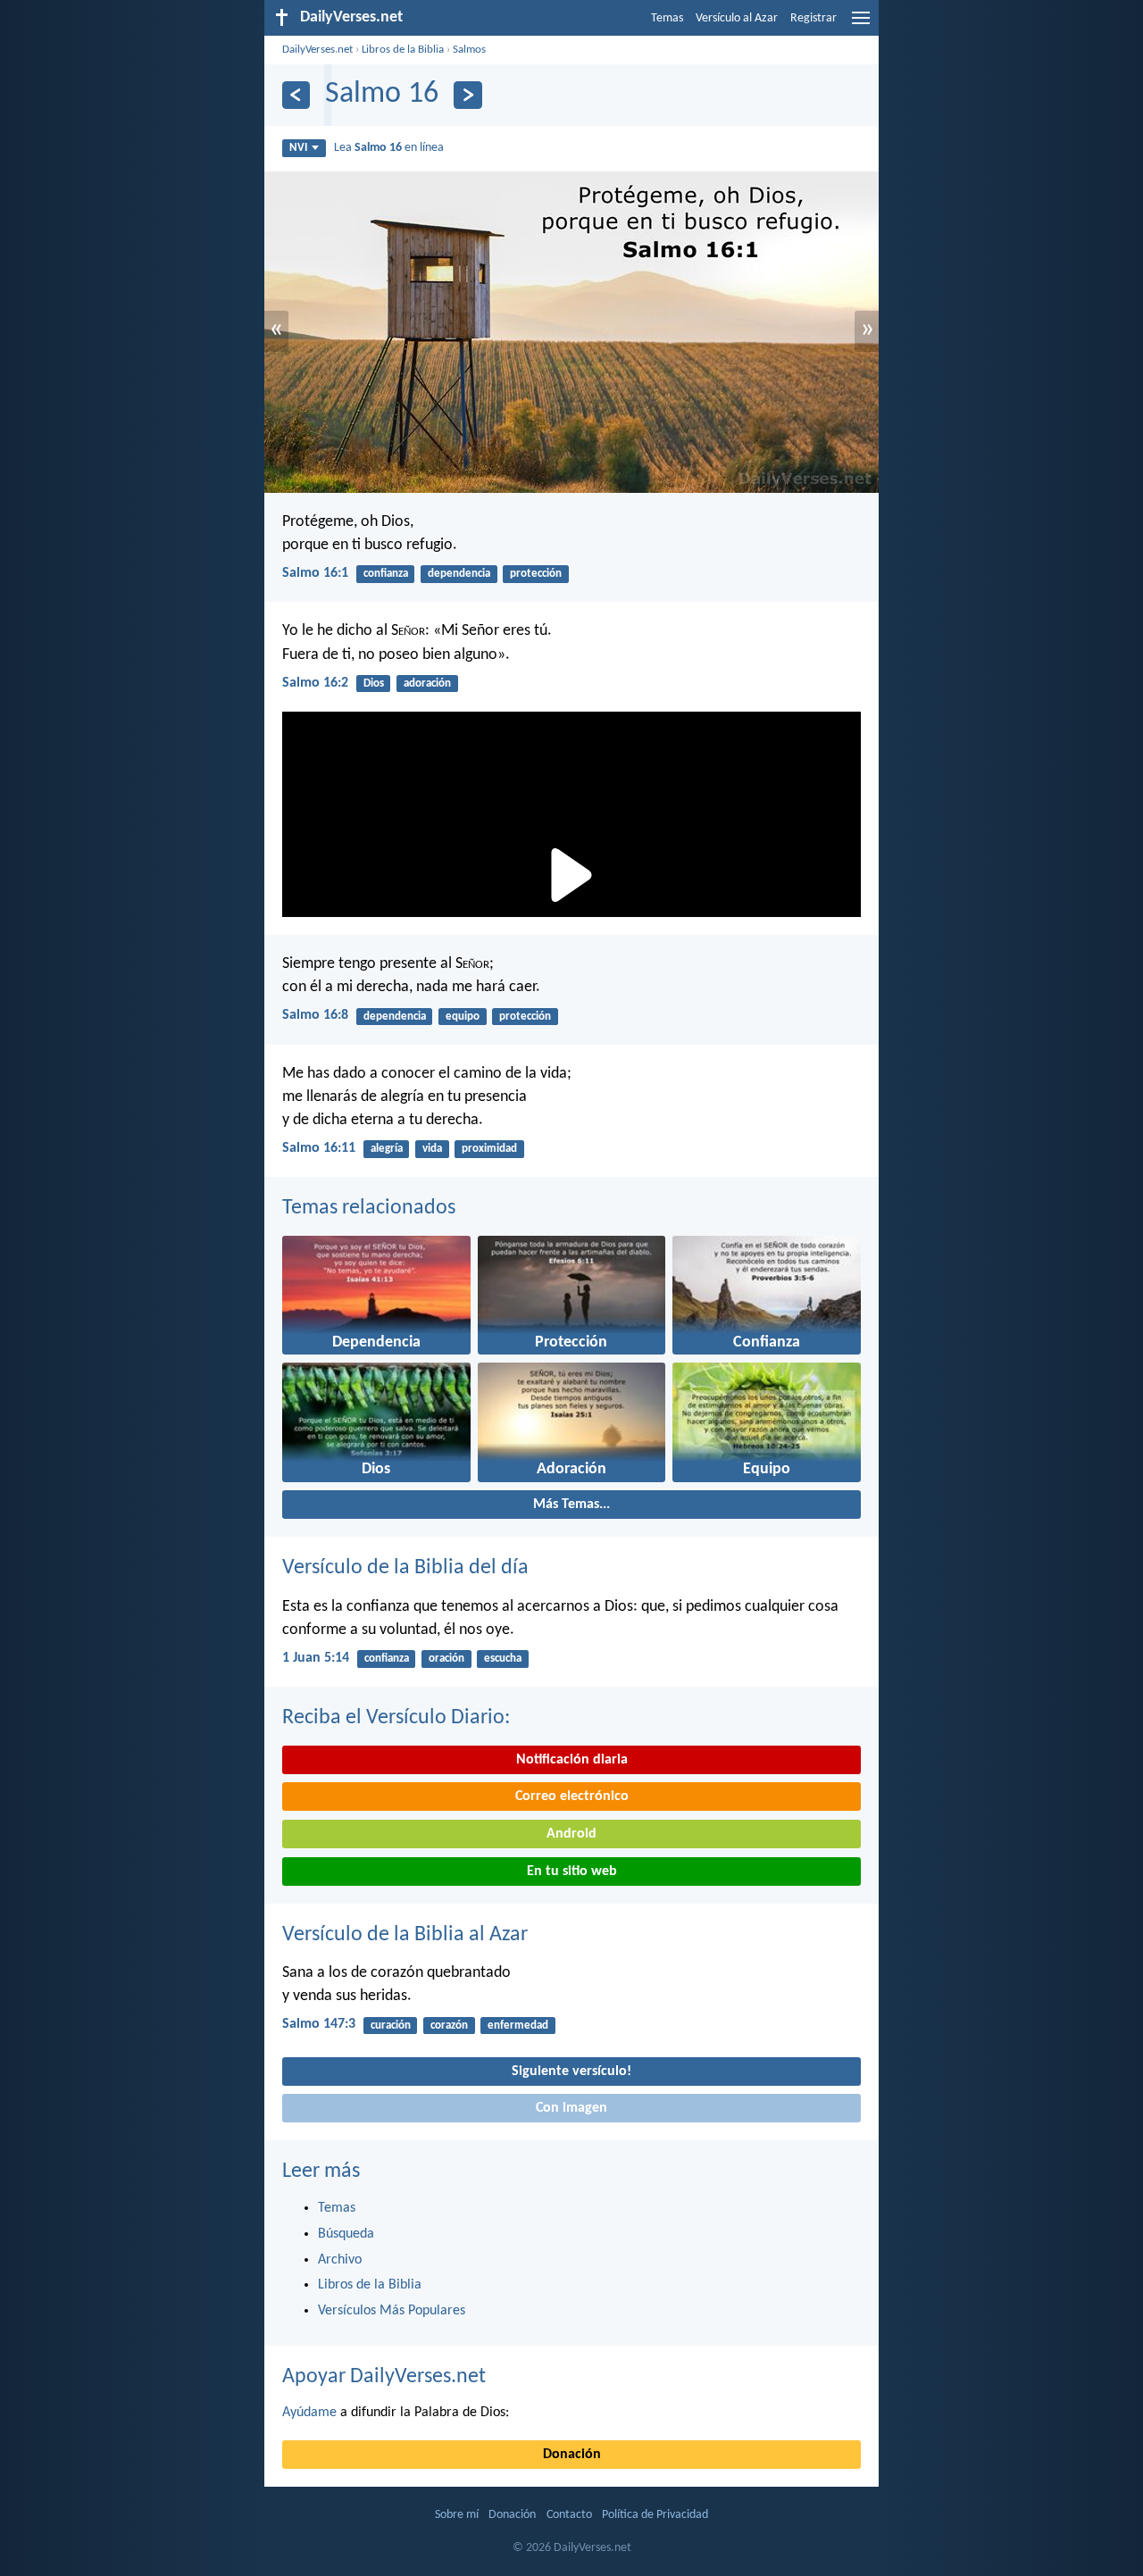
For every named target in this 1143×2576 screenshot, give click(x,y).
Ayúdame (309, 2413)
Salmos (469, 50)
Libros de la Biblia (403, 50)
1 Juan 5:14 (316, 1658)
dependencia (459, 574)
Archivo (340, 2260)
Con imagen (571, 2108)
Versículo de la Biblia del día (405, 1568)
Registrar (813, 18)
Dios (374, 684)
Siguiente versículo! (571, 2072)
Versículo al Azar (737, 18)
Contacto (569, 2515)
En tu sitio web (572, 1872)
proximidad (489, 1149)
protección (536, 574)
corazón (449, 2026)
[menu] (861, 25)
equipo (463, 1017)
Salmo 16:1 (315, 573)
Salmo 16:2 (315, 683)
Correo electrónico (572, 1797)
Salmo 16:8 (315, 1015)
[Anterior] (296, 95)
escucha (503, 1659)
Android (571, 1834)
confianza (386, 574)
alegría (387, 1149)
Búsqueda (346, 2234)
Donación (572, 2455)
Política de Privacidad (655, 2515)
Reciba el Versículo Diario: (396, 1718)
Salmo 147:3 (319, 2024)
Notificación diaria (572, 1760)
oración (446, 1659)
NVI (298, 148)
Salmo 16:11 (319, 1148)
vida (432, 1149)
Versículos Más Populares (392, 2311)
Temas (667, 18)
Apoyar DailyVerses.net (384, 2377)
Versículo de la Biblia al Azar (405, 1935)
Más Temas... (571, 1505)
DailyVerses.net (317, 50)
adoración (427, 684)
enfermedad (518, 2026)
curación (391, 2026)
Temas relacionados (369, 1208)
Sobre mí (457, 2515)
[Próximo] (467, 95)
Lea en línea (389, 148)
